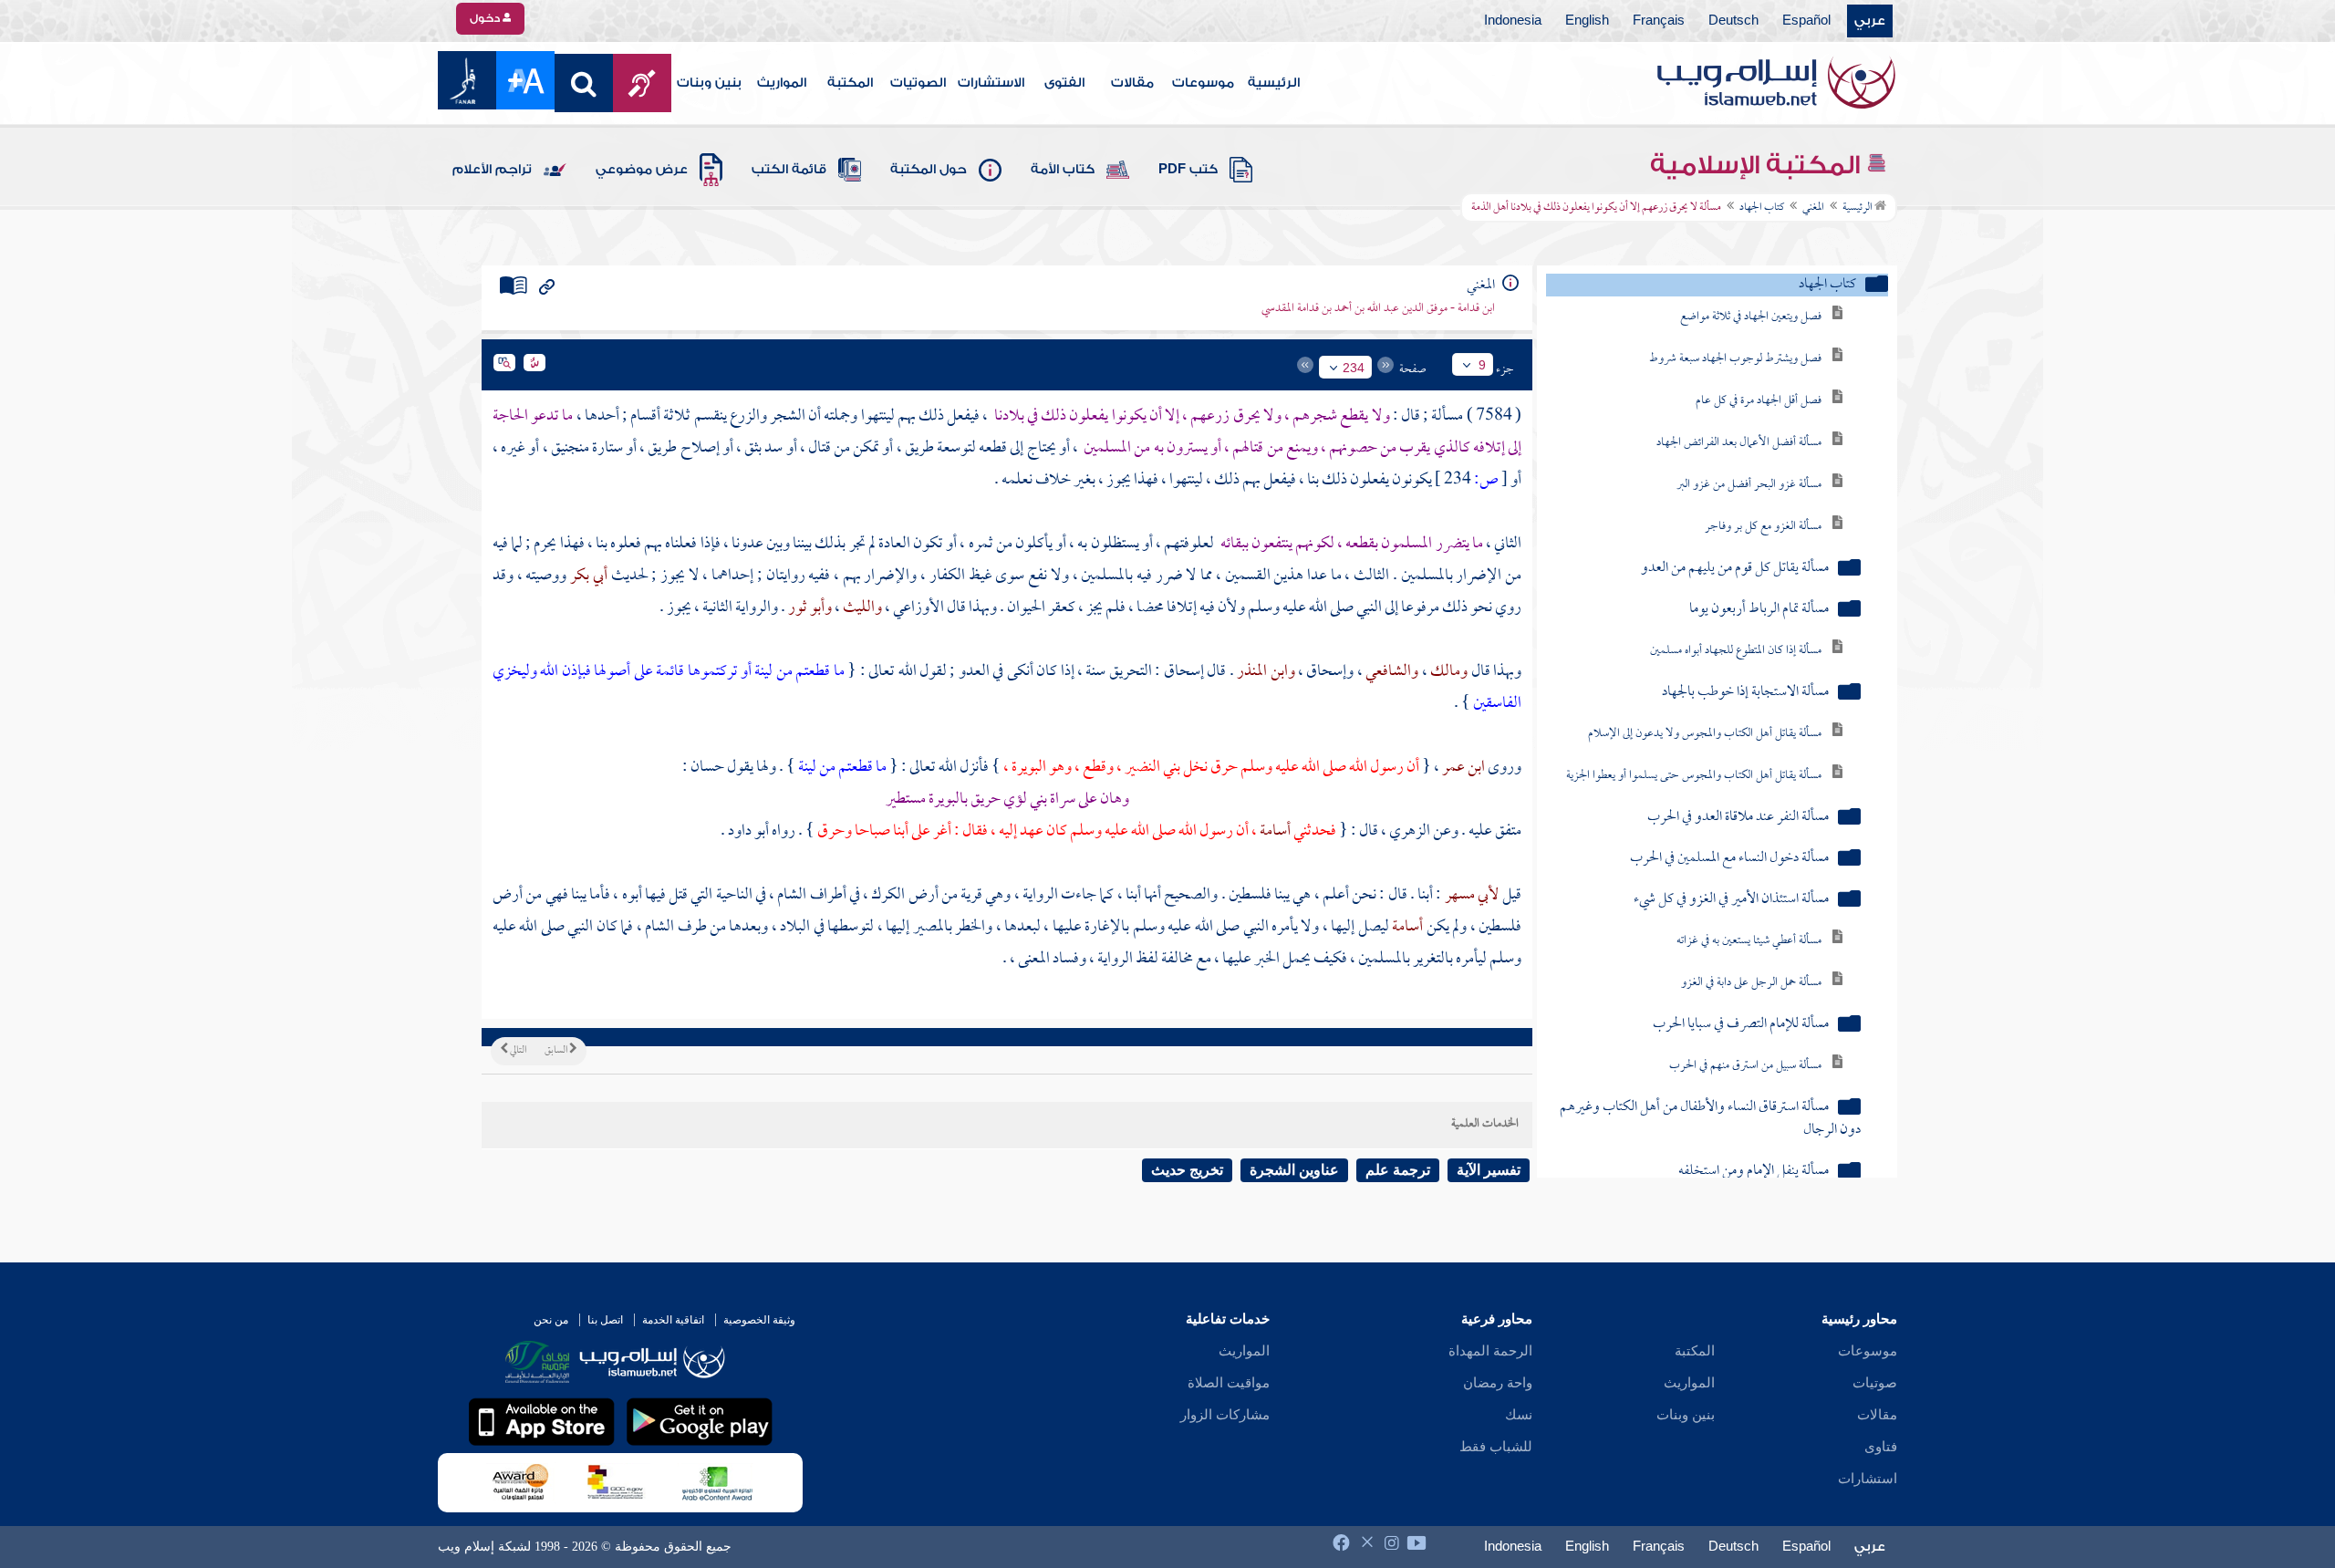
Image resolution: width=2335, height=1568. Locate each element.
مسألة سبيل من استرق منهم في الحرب (1745, 1066)
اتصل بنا (605, 1320)
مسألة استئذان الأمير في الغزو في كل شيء (1731, 900)
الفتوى (1064, 83)
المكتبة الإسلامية (1758, 165)
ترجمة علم (1398, 1170)
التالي (517, 1051)
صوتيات (1875, 1383)
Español (1806, 21)
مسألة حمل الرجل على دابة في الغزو (1751, 983)
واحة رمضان (1498, 1383)
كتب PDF (1188, 170)
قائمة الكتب (789, 170)
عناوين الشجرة (1294, 1170)
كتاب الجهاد (1762, 208)
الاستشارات (991, 83)
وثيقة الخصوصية (759, 1320)
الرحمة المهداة (1490, 1351)
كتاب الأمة (1063, 170)
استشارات (1868, 1479)
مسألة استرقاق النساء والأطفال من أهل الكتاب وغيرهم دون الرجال (1710, 1119)
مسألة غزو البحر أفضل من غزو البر (1749, 485)
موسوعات (1203, 83)
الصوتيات (918, 83)
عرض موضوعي (642, 170)
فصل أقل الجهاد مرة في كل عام (1759, 401)
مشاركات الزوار (1225, 1415)
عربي (1870, 21)
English (1587, 21)
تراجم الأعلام (492, 170)
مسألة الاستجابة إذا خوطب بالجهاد (1745, 693)
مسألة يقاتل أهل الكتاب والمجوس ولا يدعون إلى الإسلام (1705, 734)
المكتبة (850, 83)
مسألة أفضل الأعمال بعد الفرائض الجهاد (1739, 443)
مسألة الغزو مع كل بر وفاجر (1763, 527)
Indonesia (1513, 21)
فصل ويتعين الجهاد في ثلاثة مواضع (1751, 317)
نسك (1519, 1415)
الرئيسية (1274, 83)
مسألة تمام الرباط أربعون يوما (1759, 610)
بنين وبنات (709, 83)
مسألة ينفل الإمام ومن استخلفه (1754, 1172)
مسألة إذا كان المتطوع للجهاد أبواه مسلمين (1736, 651)
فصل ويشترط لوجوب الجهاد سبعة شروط (1735, 359)
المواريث (782, 83)
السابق (557, 1051)
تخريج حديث (1187, 1170)
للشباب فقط (1496, 1447)
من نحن (551, 1320)
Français (1659, 21)
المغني (1813, 208)
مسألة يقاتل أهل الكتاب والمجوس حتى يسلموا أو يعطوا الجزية (1694, 776)
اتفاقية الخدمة (673, 1320)
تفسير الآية (1489, 1170)
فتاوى (1881, 1447)
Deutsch (1733, 21)
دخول (486, 18)
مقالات (1132, 83)
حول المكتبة (929, 170)
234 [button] (1354, 368)
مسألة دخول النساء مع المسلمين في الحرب (1729, 859)
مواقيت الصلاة (1229, 1383)
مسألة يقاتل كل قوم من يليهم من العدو (1735, 569)
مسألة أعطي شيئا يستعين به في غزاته (1749, 941)
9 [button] (1482, 365)
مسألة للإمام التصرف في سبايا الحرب (1741, 1025)
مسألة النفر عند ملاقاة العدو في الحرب (1738, 818)
